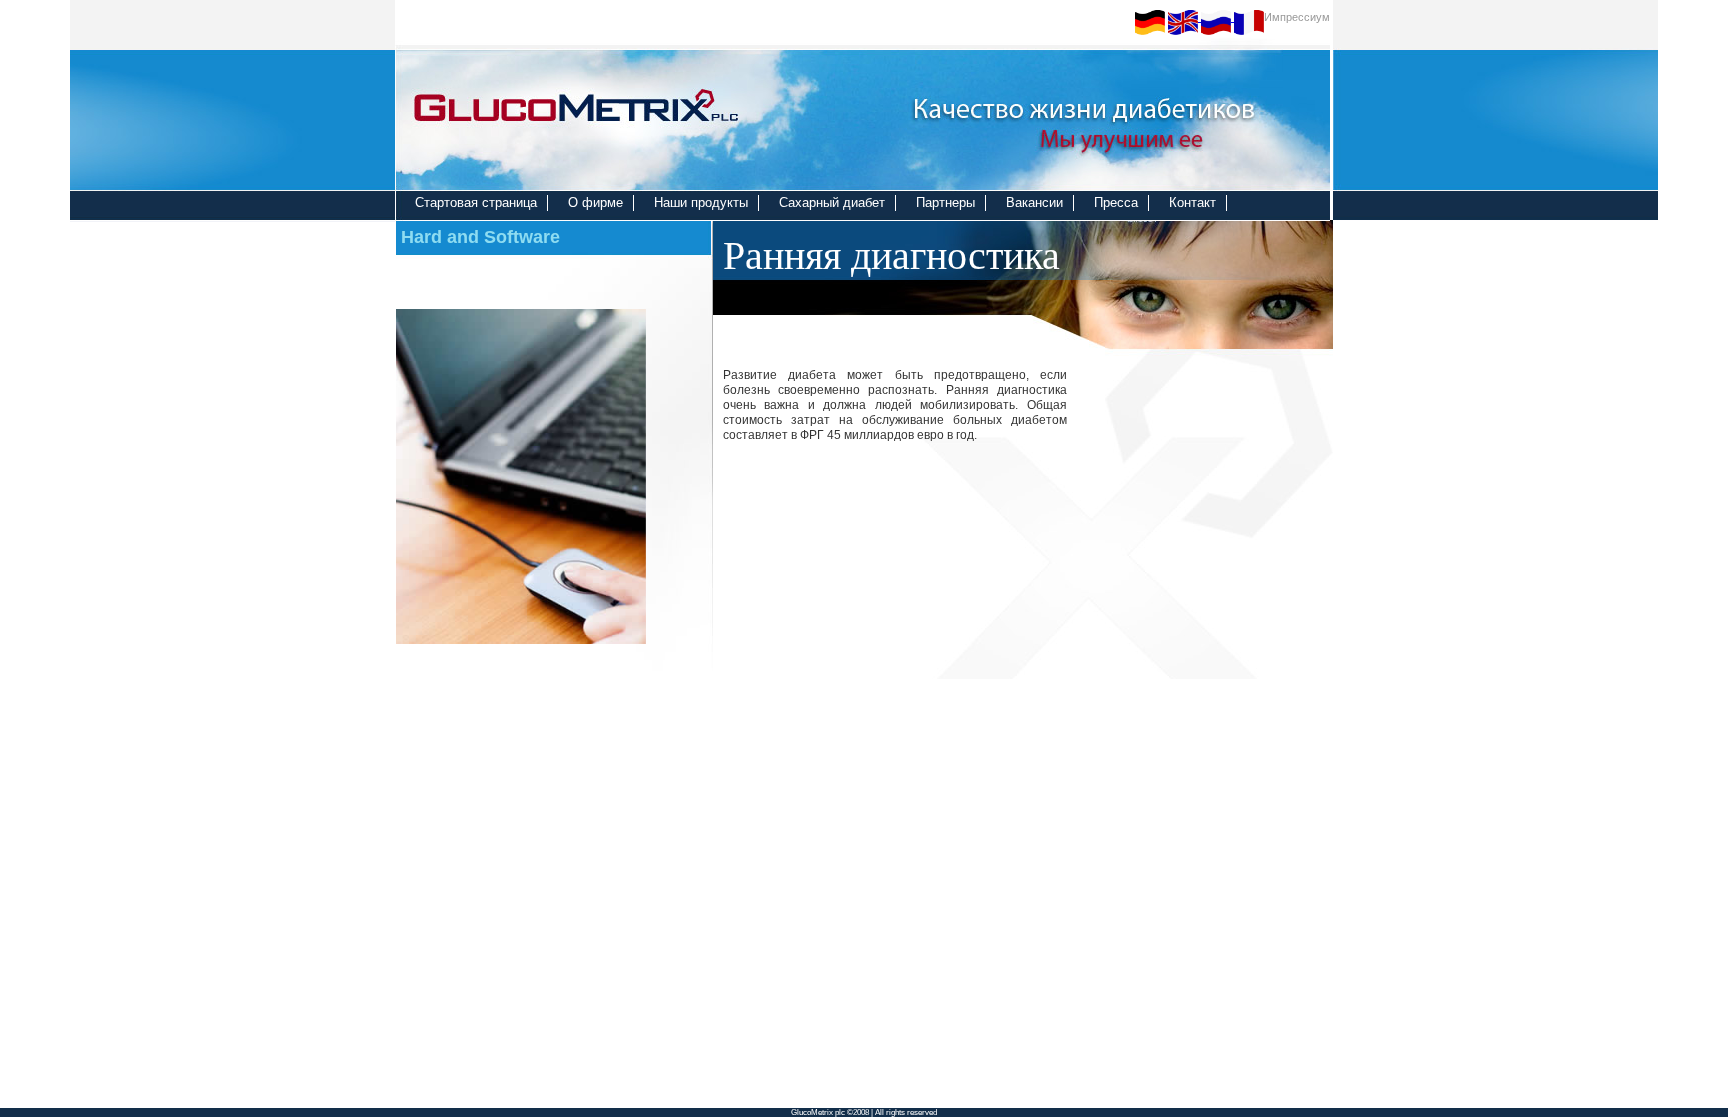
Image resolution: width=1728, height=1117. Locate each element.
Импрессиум (1297, 17)
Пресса (1116, 202)
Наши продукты (701, 202)
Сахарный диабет (832, 202)
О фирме (595, 202)
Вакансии (1034, 202)
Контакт (1192, 202)
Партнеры (945, 202)
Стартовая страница (476, 202)
